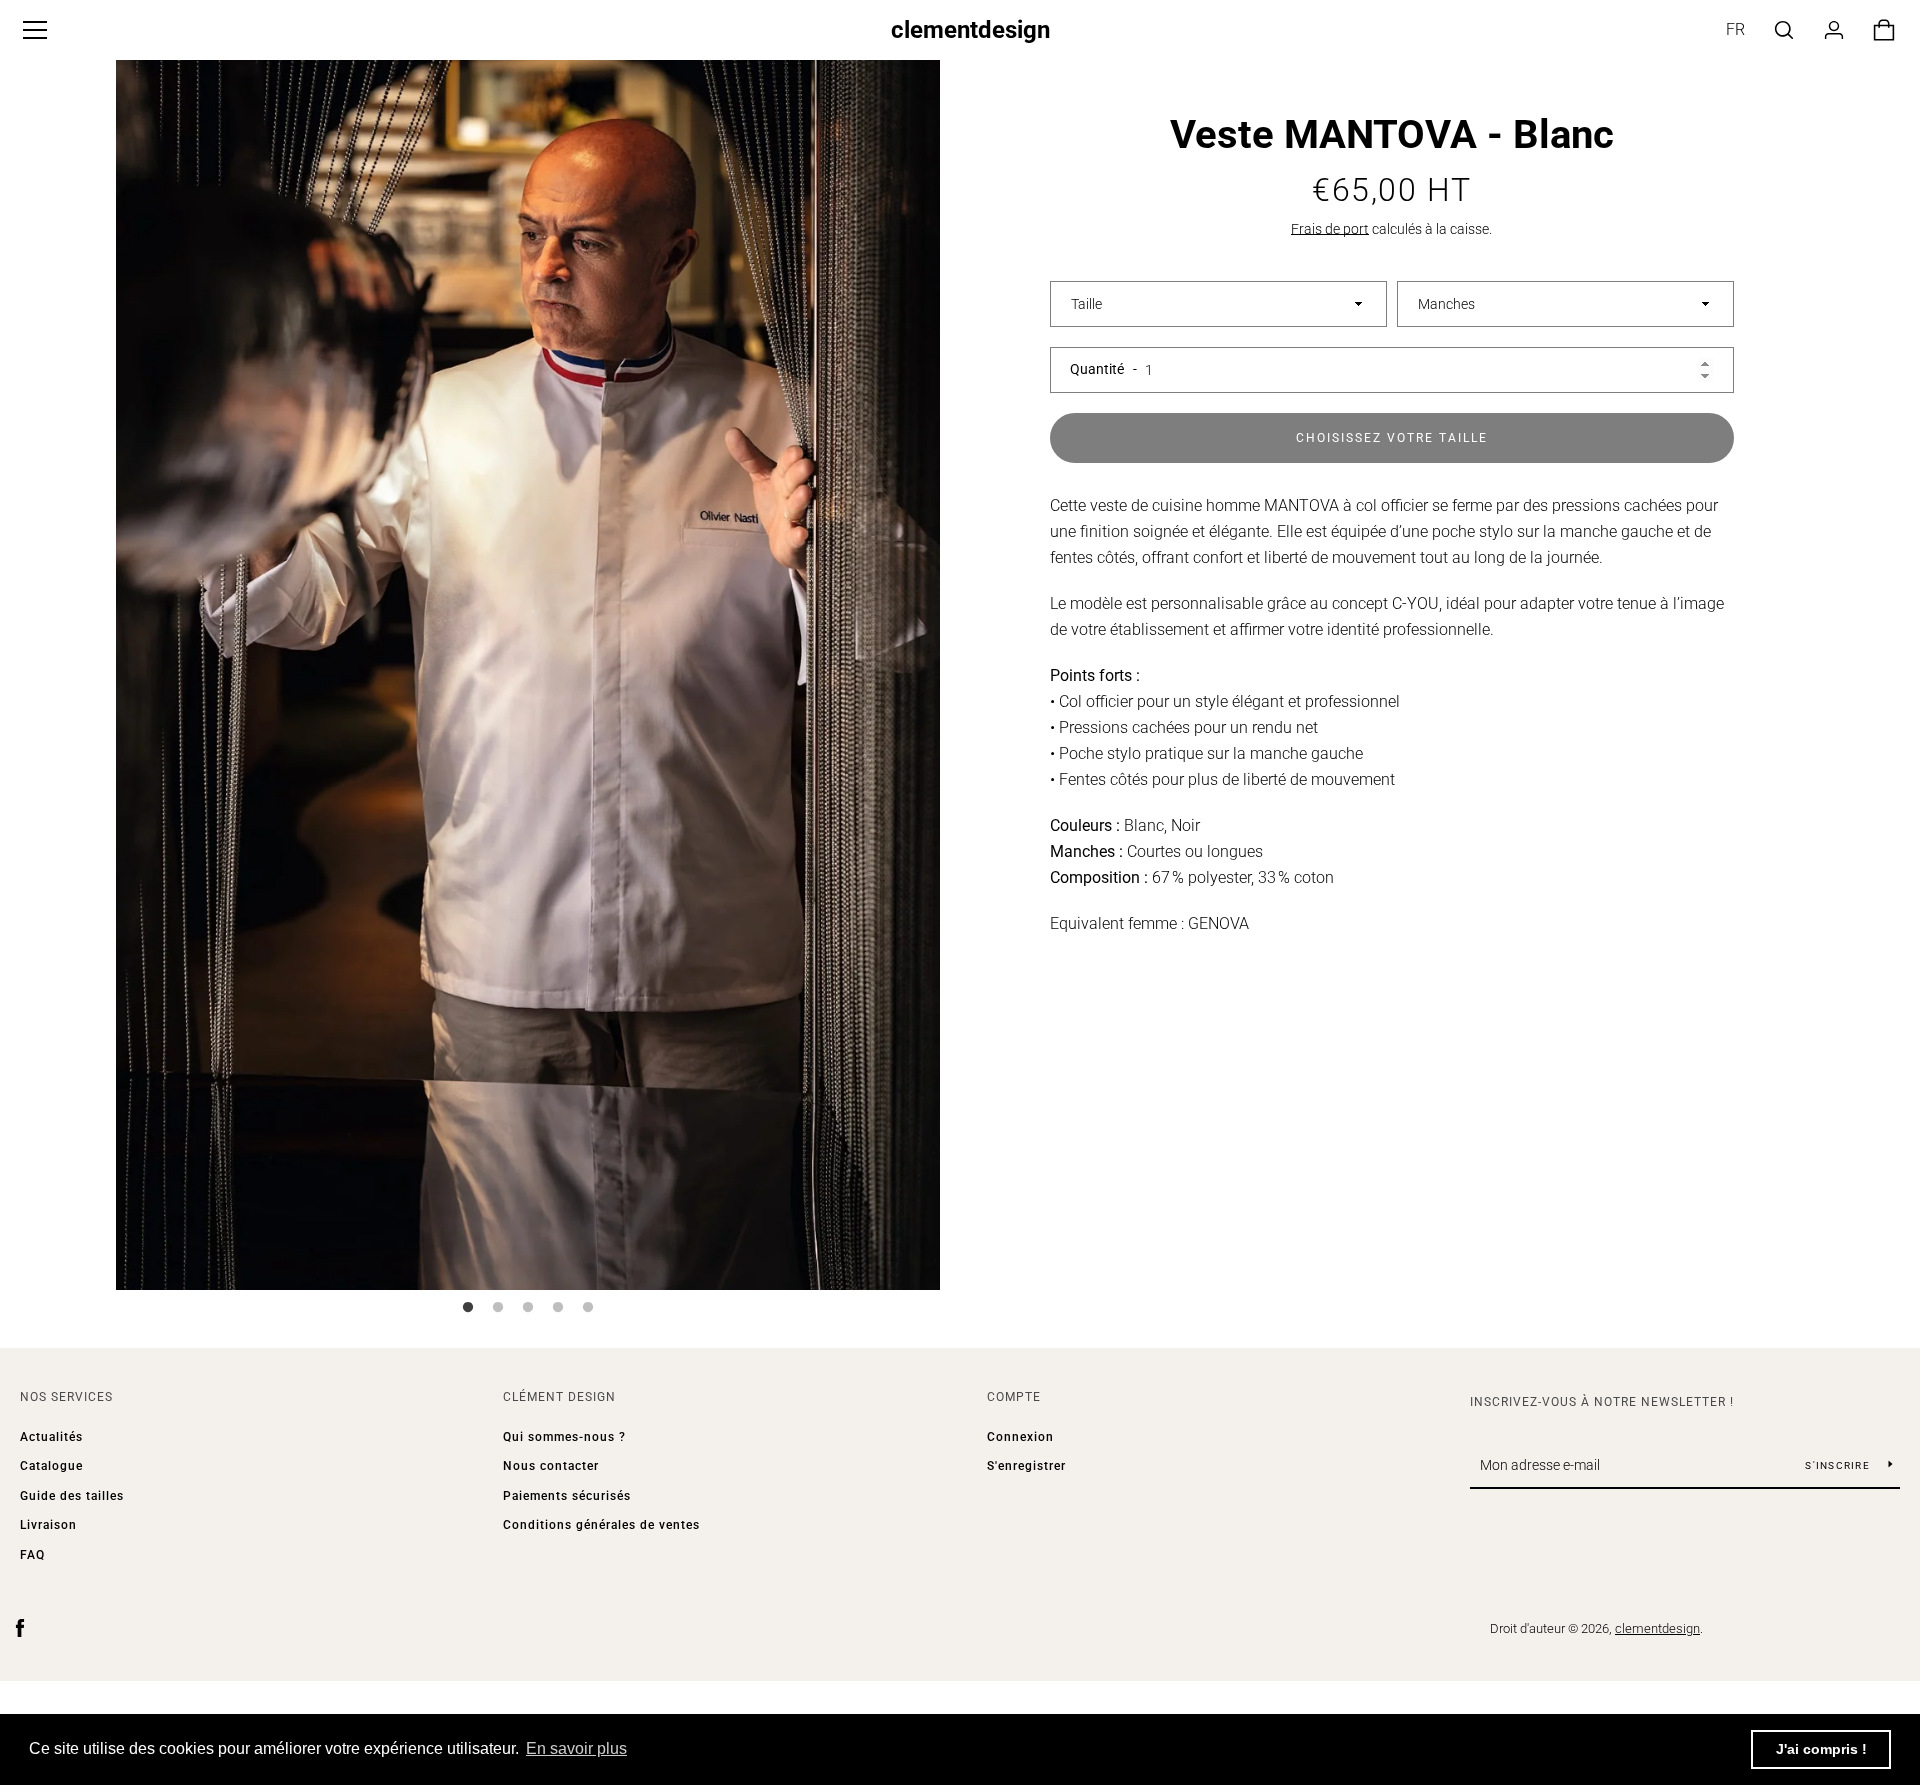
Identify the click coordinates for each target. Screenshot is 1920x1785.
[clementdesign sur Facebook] (20, 1627)
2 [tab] (498, 1308)
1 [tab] (468, 1308)
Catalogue (51, 1466)
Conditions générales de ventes (601, 1525)
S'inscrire (1839, 1465)
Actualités (51, 1437)
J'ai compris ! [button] (1821, 1749)
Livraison (48, 1525)
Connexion (1020, 1437)
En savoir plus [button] (576, 1748)
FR (1735, 29)
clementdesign (970, 30)
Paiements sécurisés (567, 1496)
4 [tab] (558, 1308)
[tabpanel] (528, 670)
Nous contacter (551, 1466)
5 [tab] (588, 1308)
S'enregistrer (1026, 1466)
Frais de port (1330, 229)
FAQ (32, 1555)
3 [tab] (528, 1308)
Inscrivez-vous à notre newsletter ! (1602, 1402)
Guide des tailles (72, 1496)
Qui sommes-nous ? (564, 1437)
